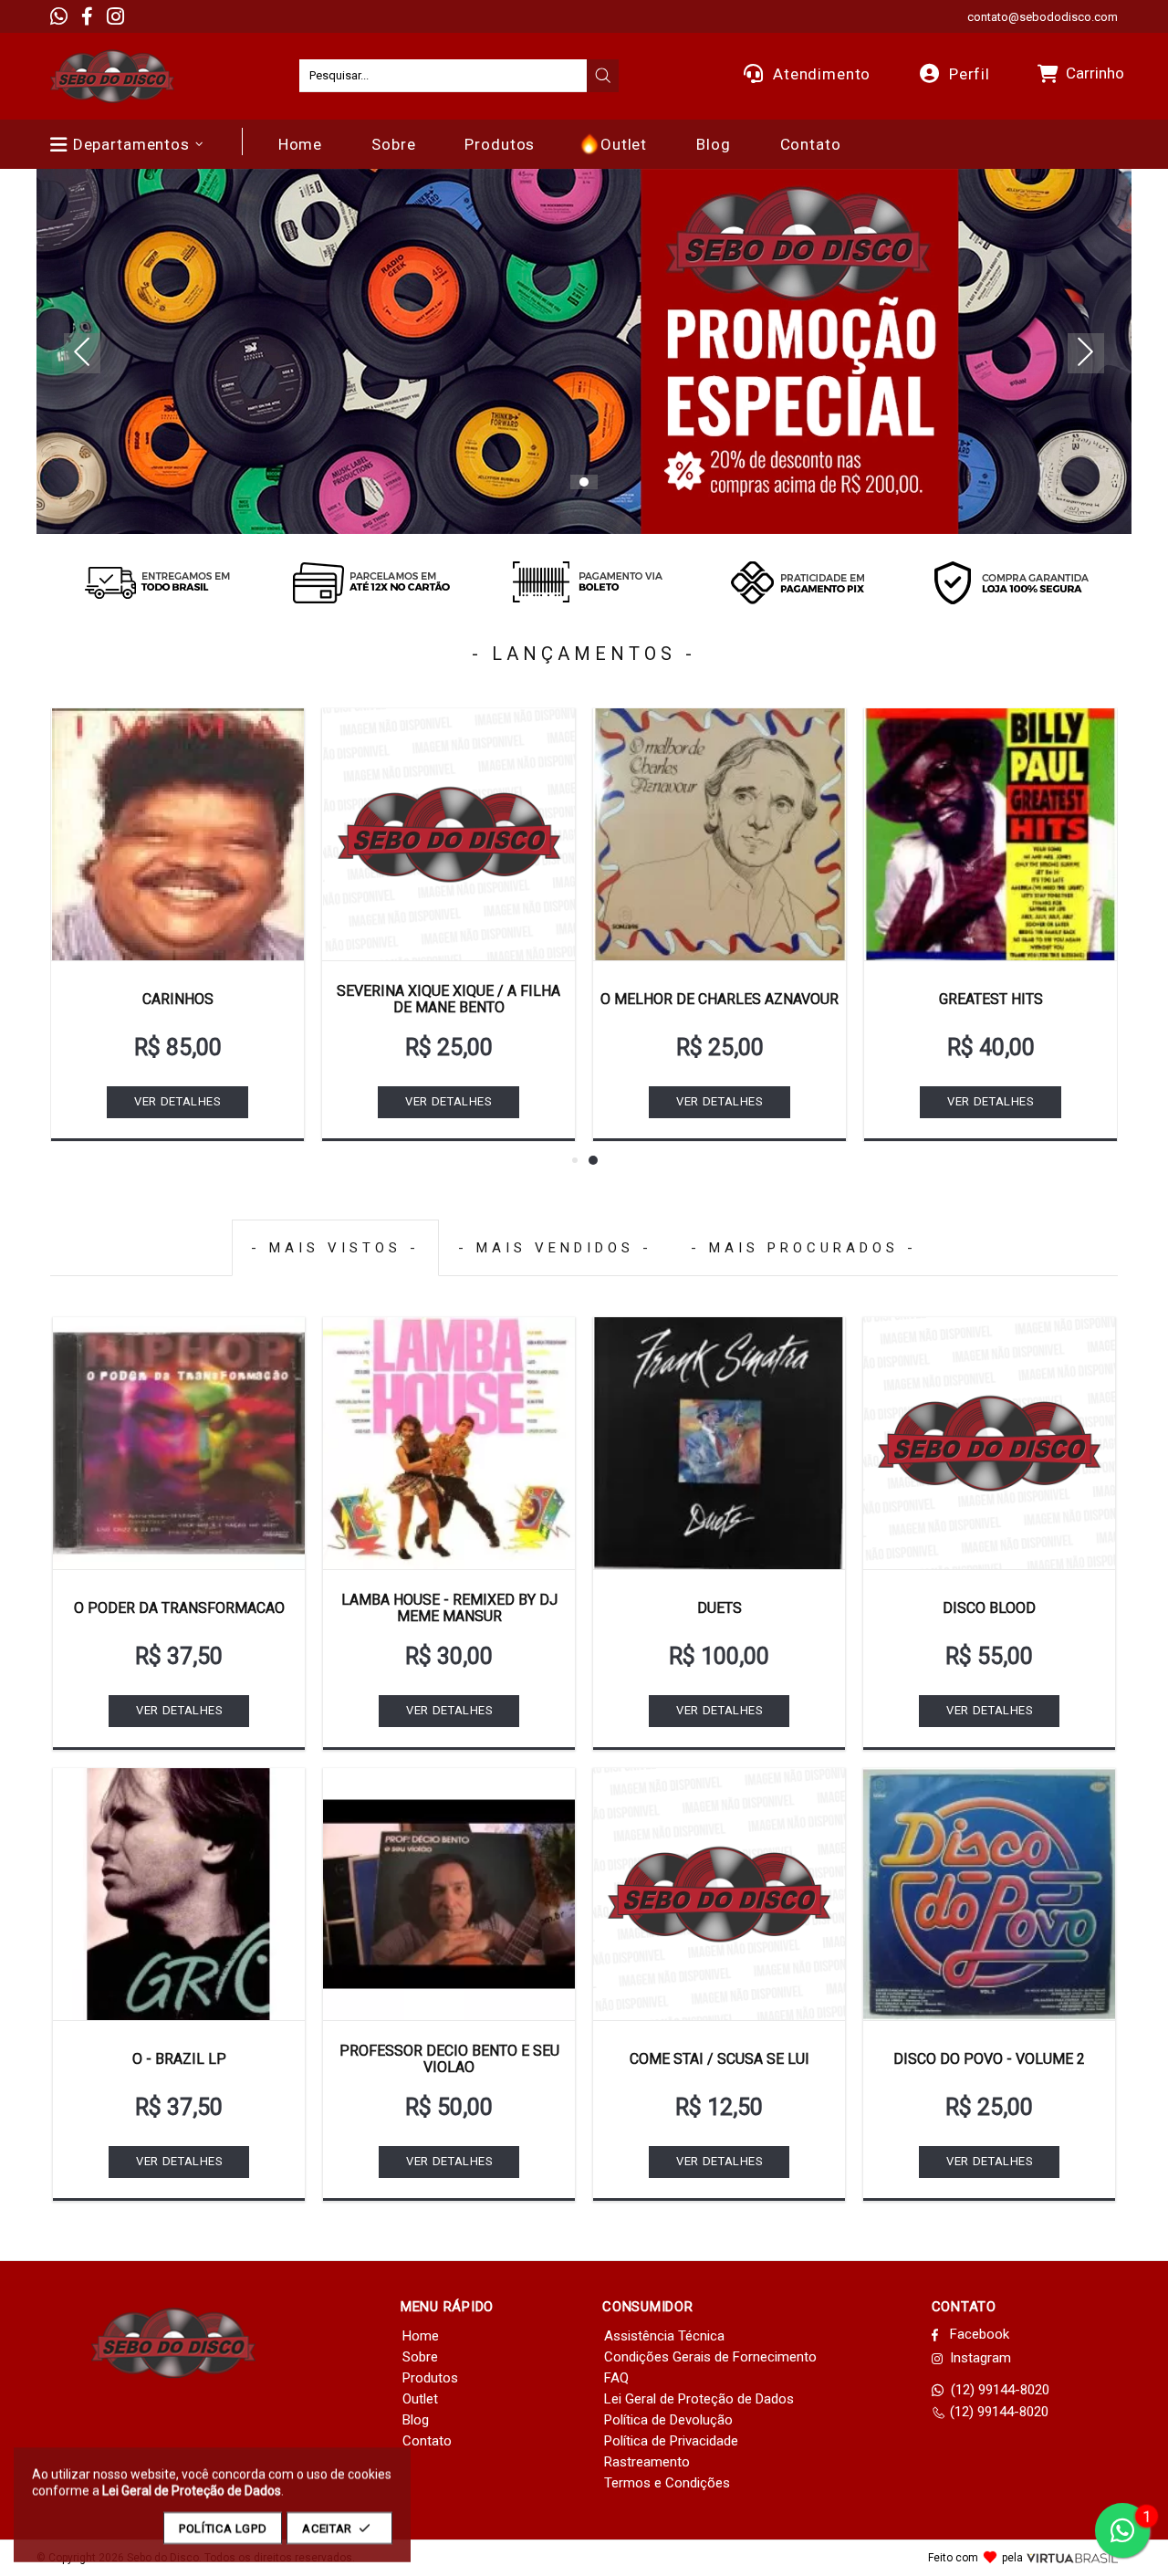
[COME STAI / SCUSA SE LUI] (719, 1894)
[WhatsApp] (59, 16)
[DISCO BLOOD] (989, 1443)
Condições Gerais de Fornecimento (710, 2357)
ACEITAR (327, 2528)
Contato (427, 2441)
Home (421, 2336)
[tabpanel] (584, 351)
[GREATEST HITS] (991, 834)
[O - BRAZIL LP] (179, 1894)
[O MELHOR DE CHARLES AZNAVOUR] (720, 834)
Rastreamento (647, 2462)
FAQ (616, 2378)
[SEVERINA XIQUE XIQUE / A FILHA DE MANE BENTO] (448, 834)
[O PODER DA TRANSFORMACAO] (179, 1443)
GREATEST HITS (991, 999)
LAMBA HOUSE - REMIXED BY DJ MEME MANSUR (449, 1608)
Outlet (420, 2399)
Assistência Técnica (664, 2336)
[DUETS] (719, 1443)
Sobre (420, 2357)
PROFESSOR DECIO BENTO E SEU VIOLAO (449, 2059)
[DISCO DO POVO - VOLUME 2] (989, 1894)
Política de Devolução (668, 2420)
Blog (416, 2420)
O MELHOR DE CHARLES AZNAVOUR (720, 999)
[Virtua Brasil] (1072, 2558)
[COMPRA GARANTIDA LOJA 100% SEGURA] (1011, 582)
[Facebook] (87, 16)
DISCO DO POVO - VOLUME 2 (989, 2059)
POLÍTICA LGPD (223, 2528)
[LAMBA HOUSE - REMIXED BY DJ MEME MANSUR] (449, 1443)
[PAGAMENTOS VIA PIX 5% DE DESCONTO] (798, 582)
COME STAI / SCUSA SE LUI (720, 2059)
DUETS (720, 1608)
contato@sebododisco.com (1043, 17)
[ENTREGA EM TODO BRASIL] (157, 582)
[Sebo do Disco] (112, 76)
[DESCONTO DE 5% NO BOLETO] (584, 582)
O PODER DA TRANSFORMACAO (179, 1608)
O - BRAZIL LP (179, 2059)
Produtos (430, 2378)
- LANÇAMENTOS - (584, 654)
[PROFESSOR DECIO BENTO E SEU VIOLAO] (449, 1894)
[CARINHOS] (177, 834)
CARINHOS (178, 999)
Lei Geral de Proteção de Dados (699, 2399)
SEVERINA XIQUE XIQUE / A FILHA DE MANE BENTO (448, 999)
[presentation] (603, 76)
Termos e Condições (667, 2483)
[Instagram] (115, 16)
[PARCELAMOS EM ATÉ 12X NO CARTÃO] (370, 582)
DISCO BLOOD (989, 1608)
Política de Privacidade (671, 2441)
